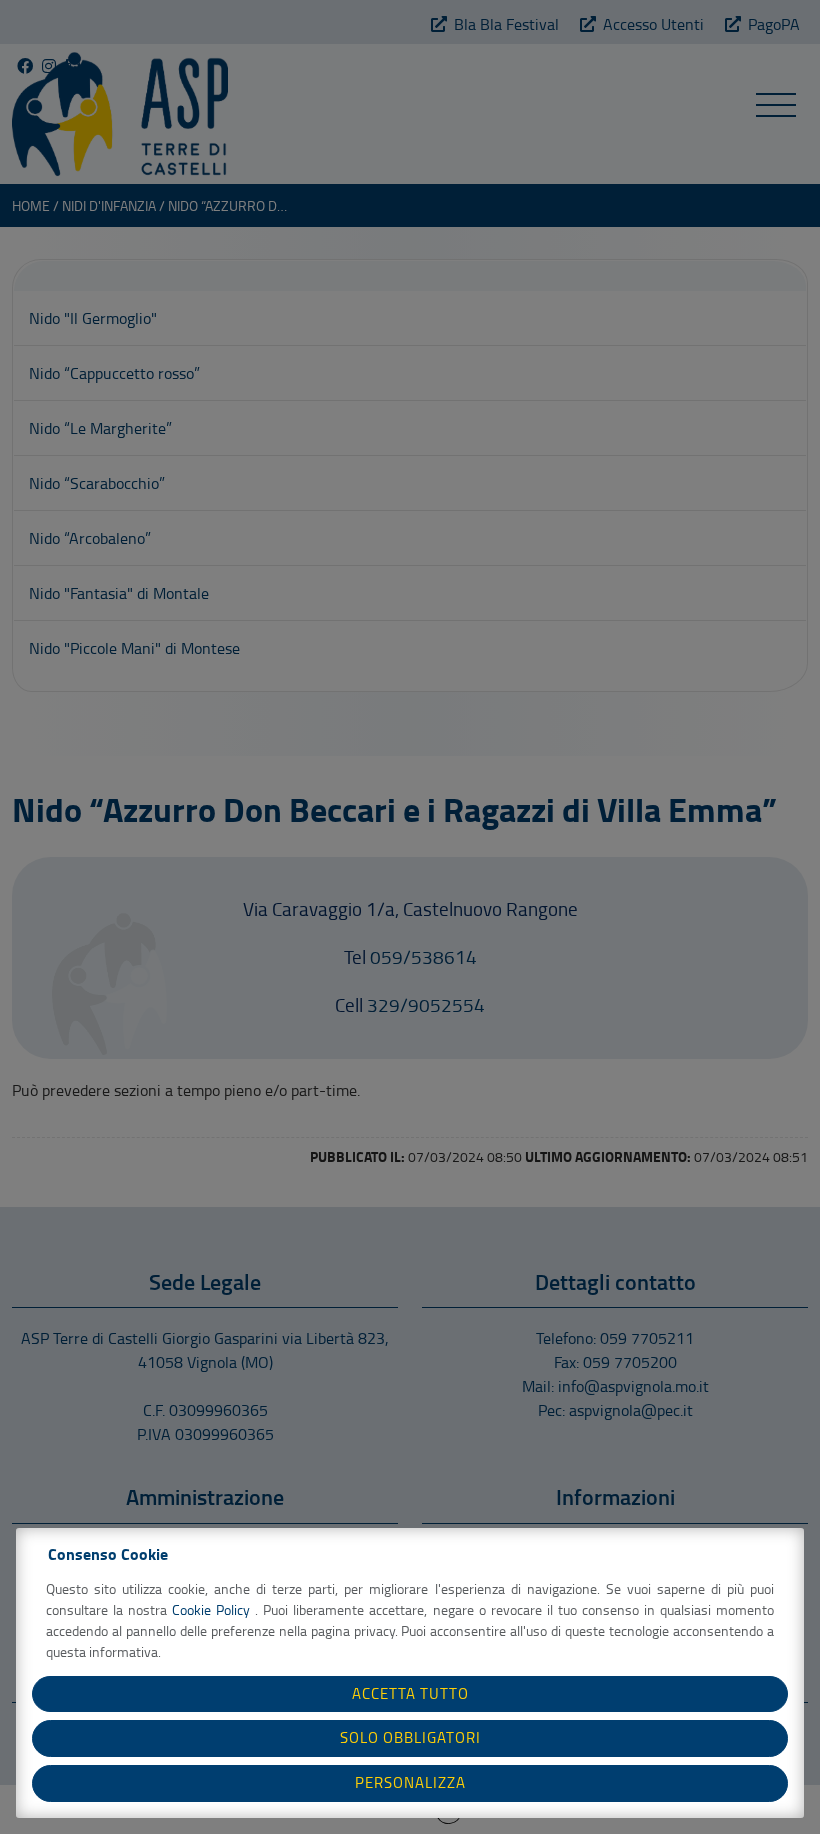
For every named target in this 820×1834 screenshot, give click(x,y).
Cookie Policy (213, 1609)
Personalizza (410, 1782)
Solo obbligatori (410, 1737)
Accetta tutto (410, 1693)
